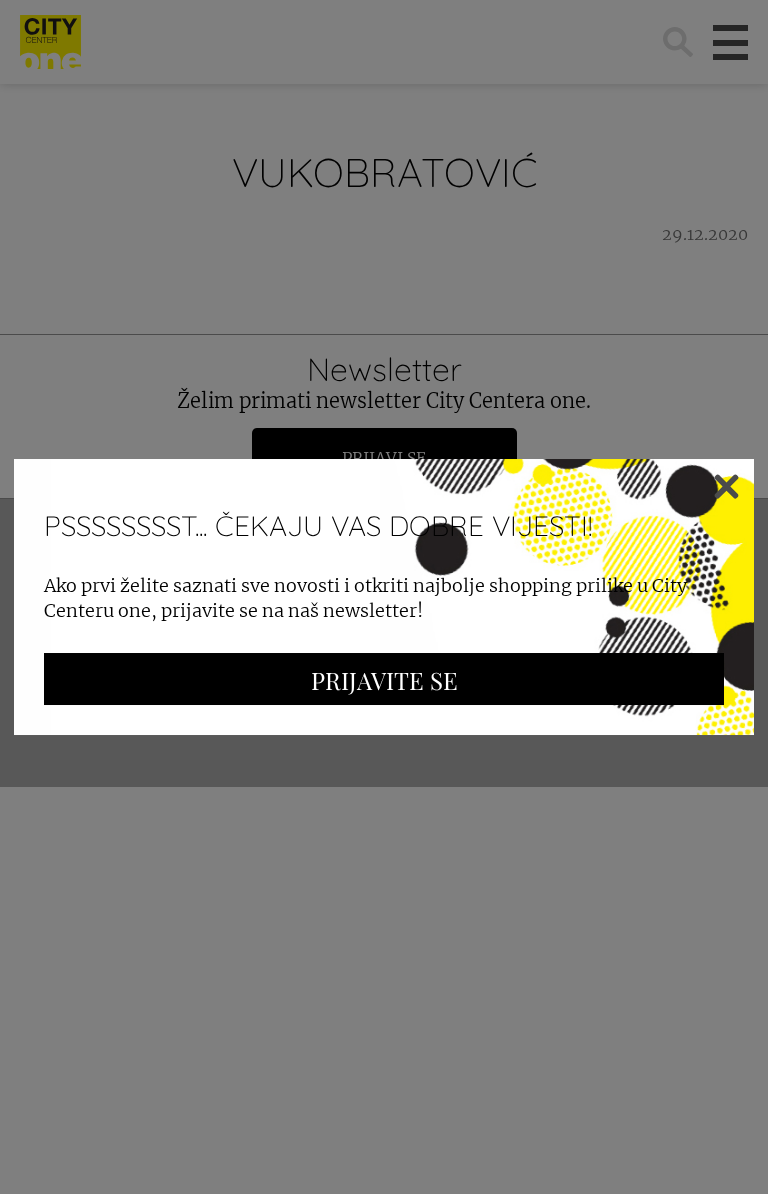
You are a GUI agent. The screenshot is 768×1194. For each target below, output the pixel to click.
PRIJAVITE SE (384, 680)
